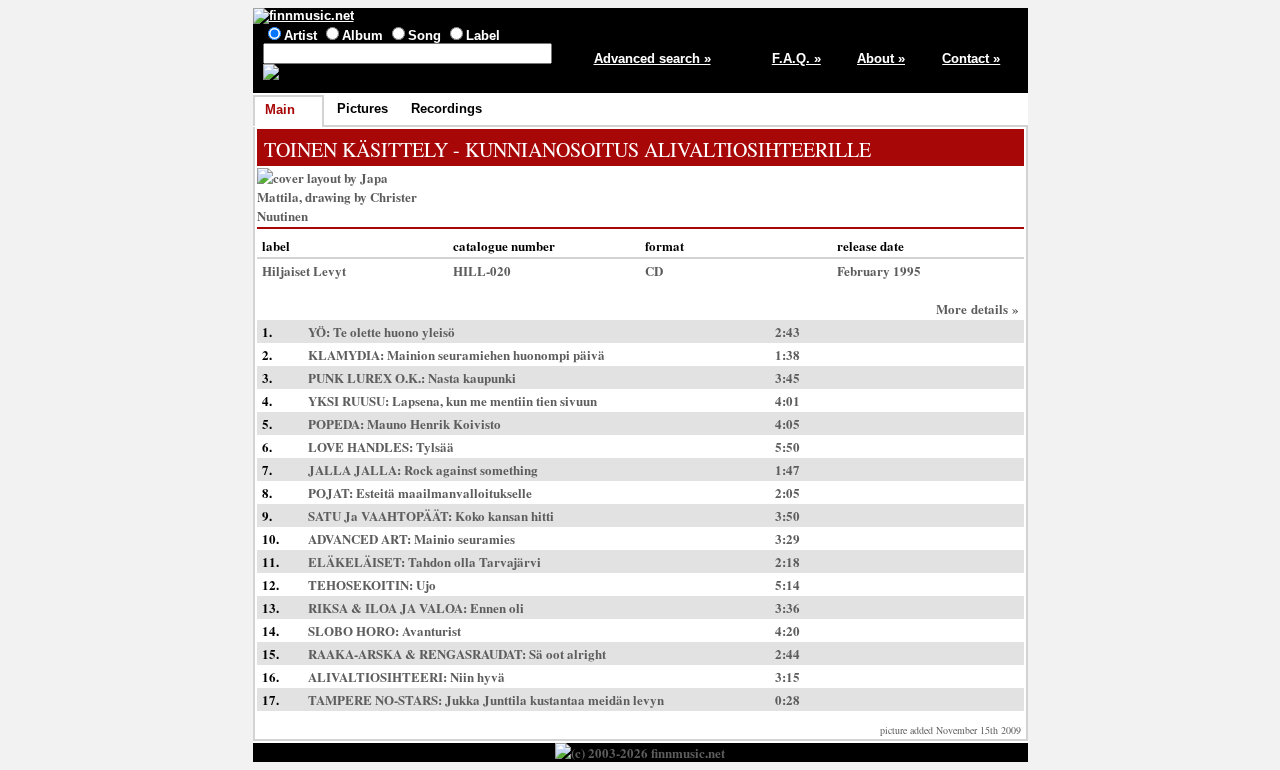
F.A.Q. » (796, 58)
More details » (977, 308)
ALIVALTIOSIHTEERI (375, 676)
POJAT (328, 492)
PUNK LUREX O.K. (364, 377)
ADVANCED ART (357, 538)
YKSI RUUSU (346, 400)
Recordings (446, 108)
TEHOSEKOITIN (358, 584)
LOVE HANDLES (358, 446)
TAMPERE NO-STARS (373, 699)
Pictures (362, 108)
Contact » (971, 58)
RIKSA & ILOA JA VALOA (385, 607)
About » (881, 58)
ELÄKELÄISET (354, 561)
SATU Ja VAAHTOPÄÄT (378, 515)
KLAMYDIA (344, 354)
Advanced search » (652, 58)
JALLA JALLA (352, 469)
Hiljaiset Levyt (304, 270)
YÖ (317, 331)
